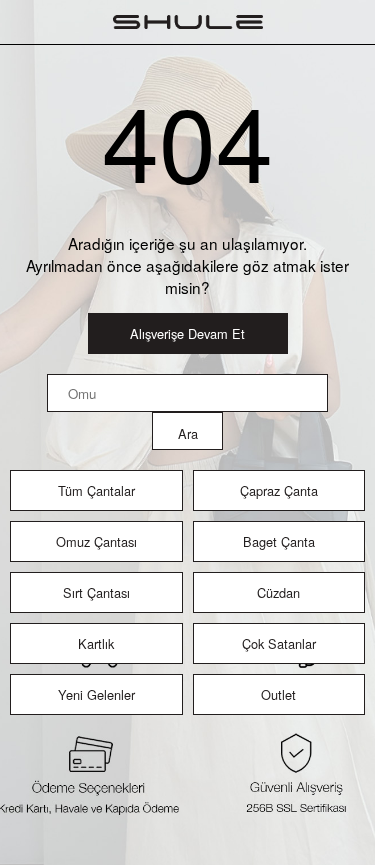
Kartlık (96, 643)
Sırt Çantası (96, 592)
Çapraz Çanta (279, 490)
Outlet (278, 694)
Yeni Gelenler (96, 694)
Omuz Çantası (96, 541)
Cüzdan (278, 592)
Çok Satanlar (279, 643)
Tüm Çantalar (96, 490)
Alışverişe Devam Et (187, 333)
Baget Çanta (279, 541)
